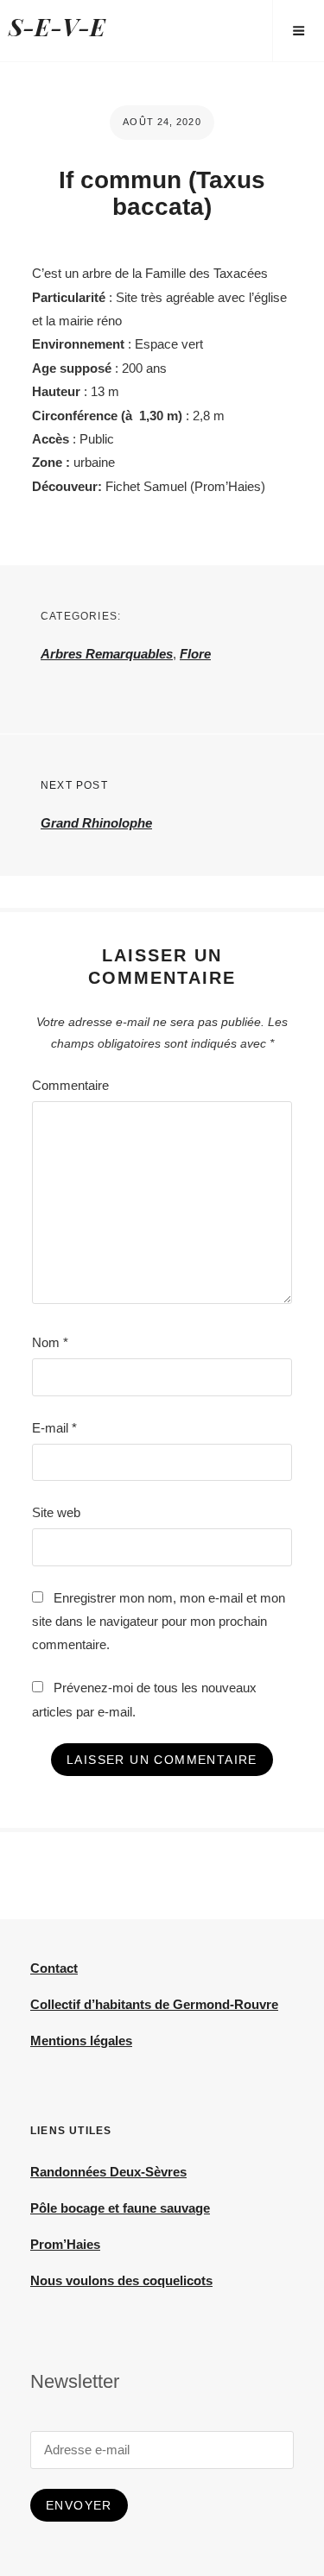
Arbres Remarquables (107, 654)
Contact (54, 1968)
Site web (56, 1512)
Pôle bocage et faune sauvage (120, 2208)
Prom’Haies (65, 2244)
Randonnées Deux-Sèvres (108, 2172)
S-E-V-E (57, 26)
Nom (50, 1342)
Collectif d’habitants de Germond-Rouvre (154, 2004)
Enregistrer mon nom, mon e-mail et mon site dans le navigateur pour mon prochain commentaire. (159, 1622)
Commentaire (70, 1085)
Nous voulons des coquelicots (121, 2280)
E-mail (54, 1428)
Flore (195, 654)
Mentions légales (81, 2041)
